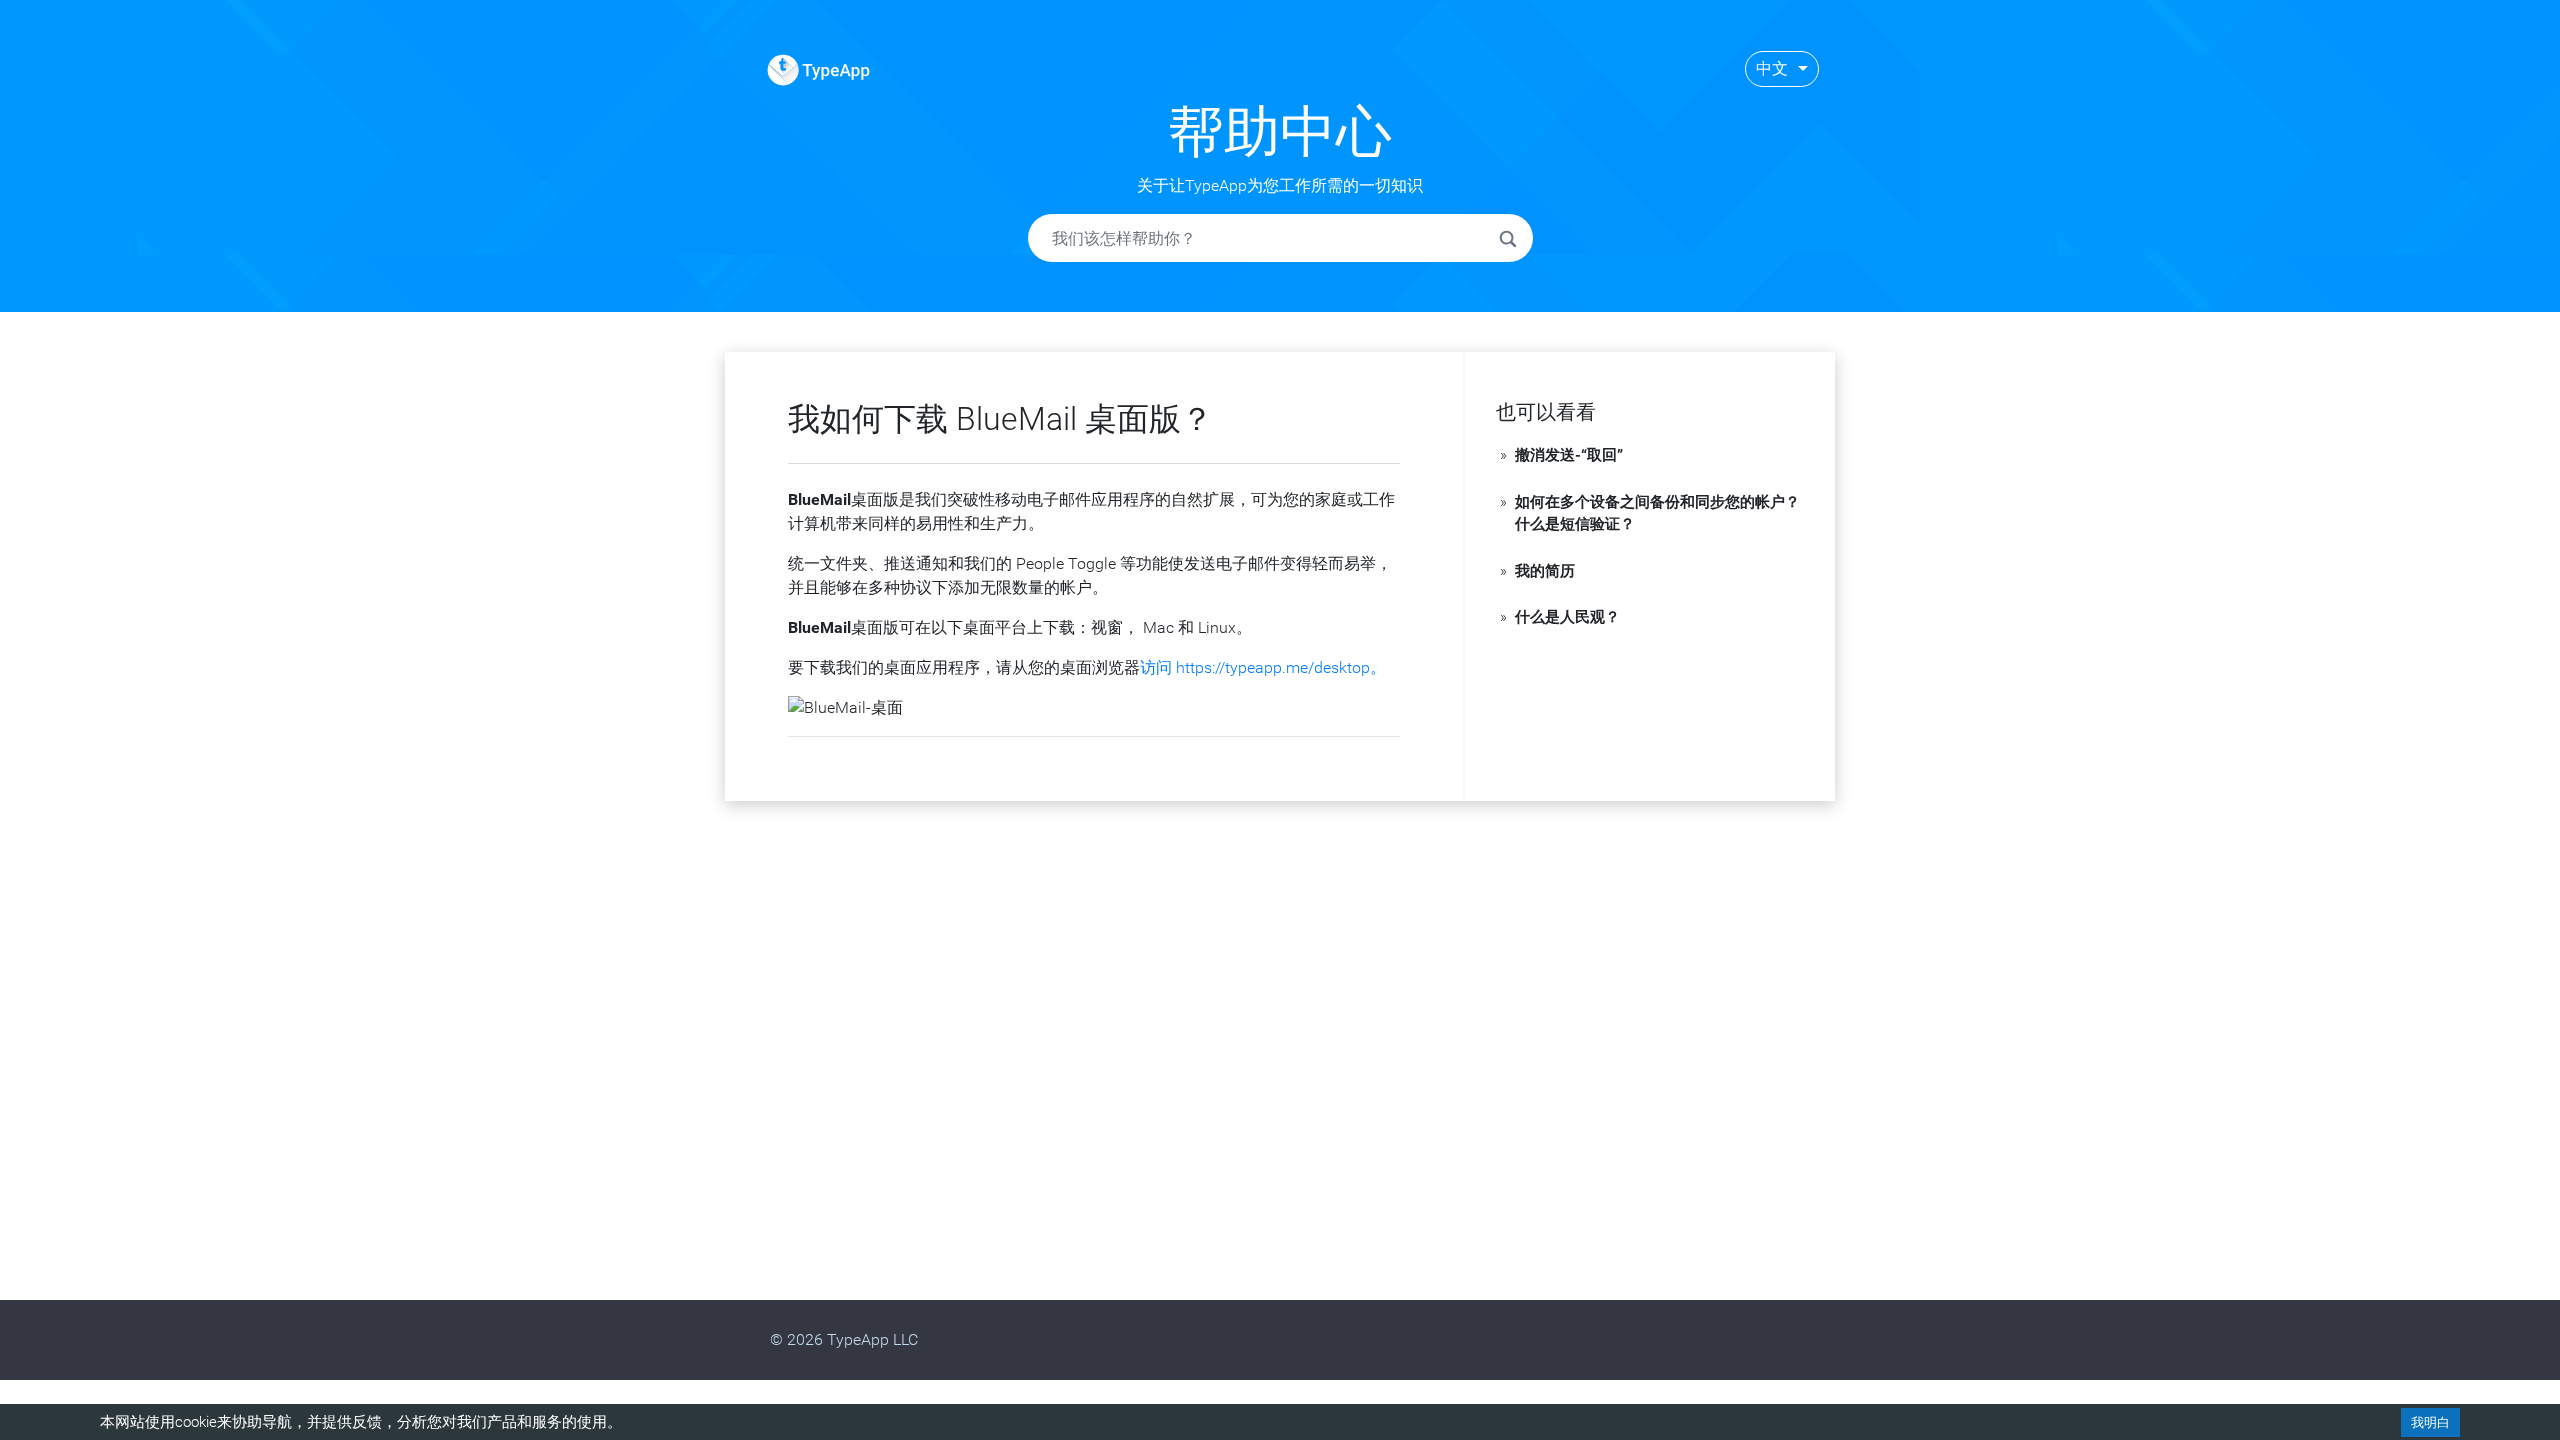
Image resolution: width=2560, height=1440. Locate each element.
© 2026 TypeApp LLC (844, 1339)
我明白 (2430, 1422)
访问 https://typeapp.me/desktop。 (1263, 667)
